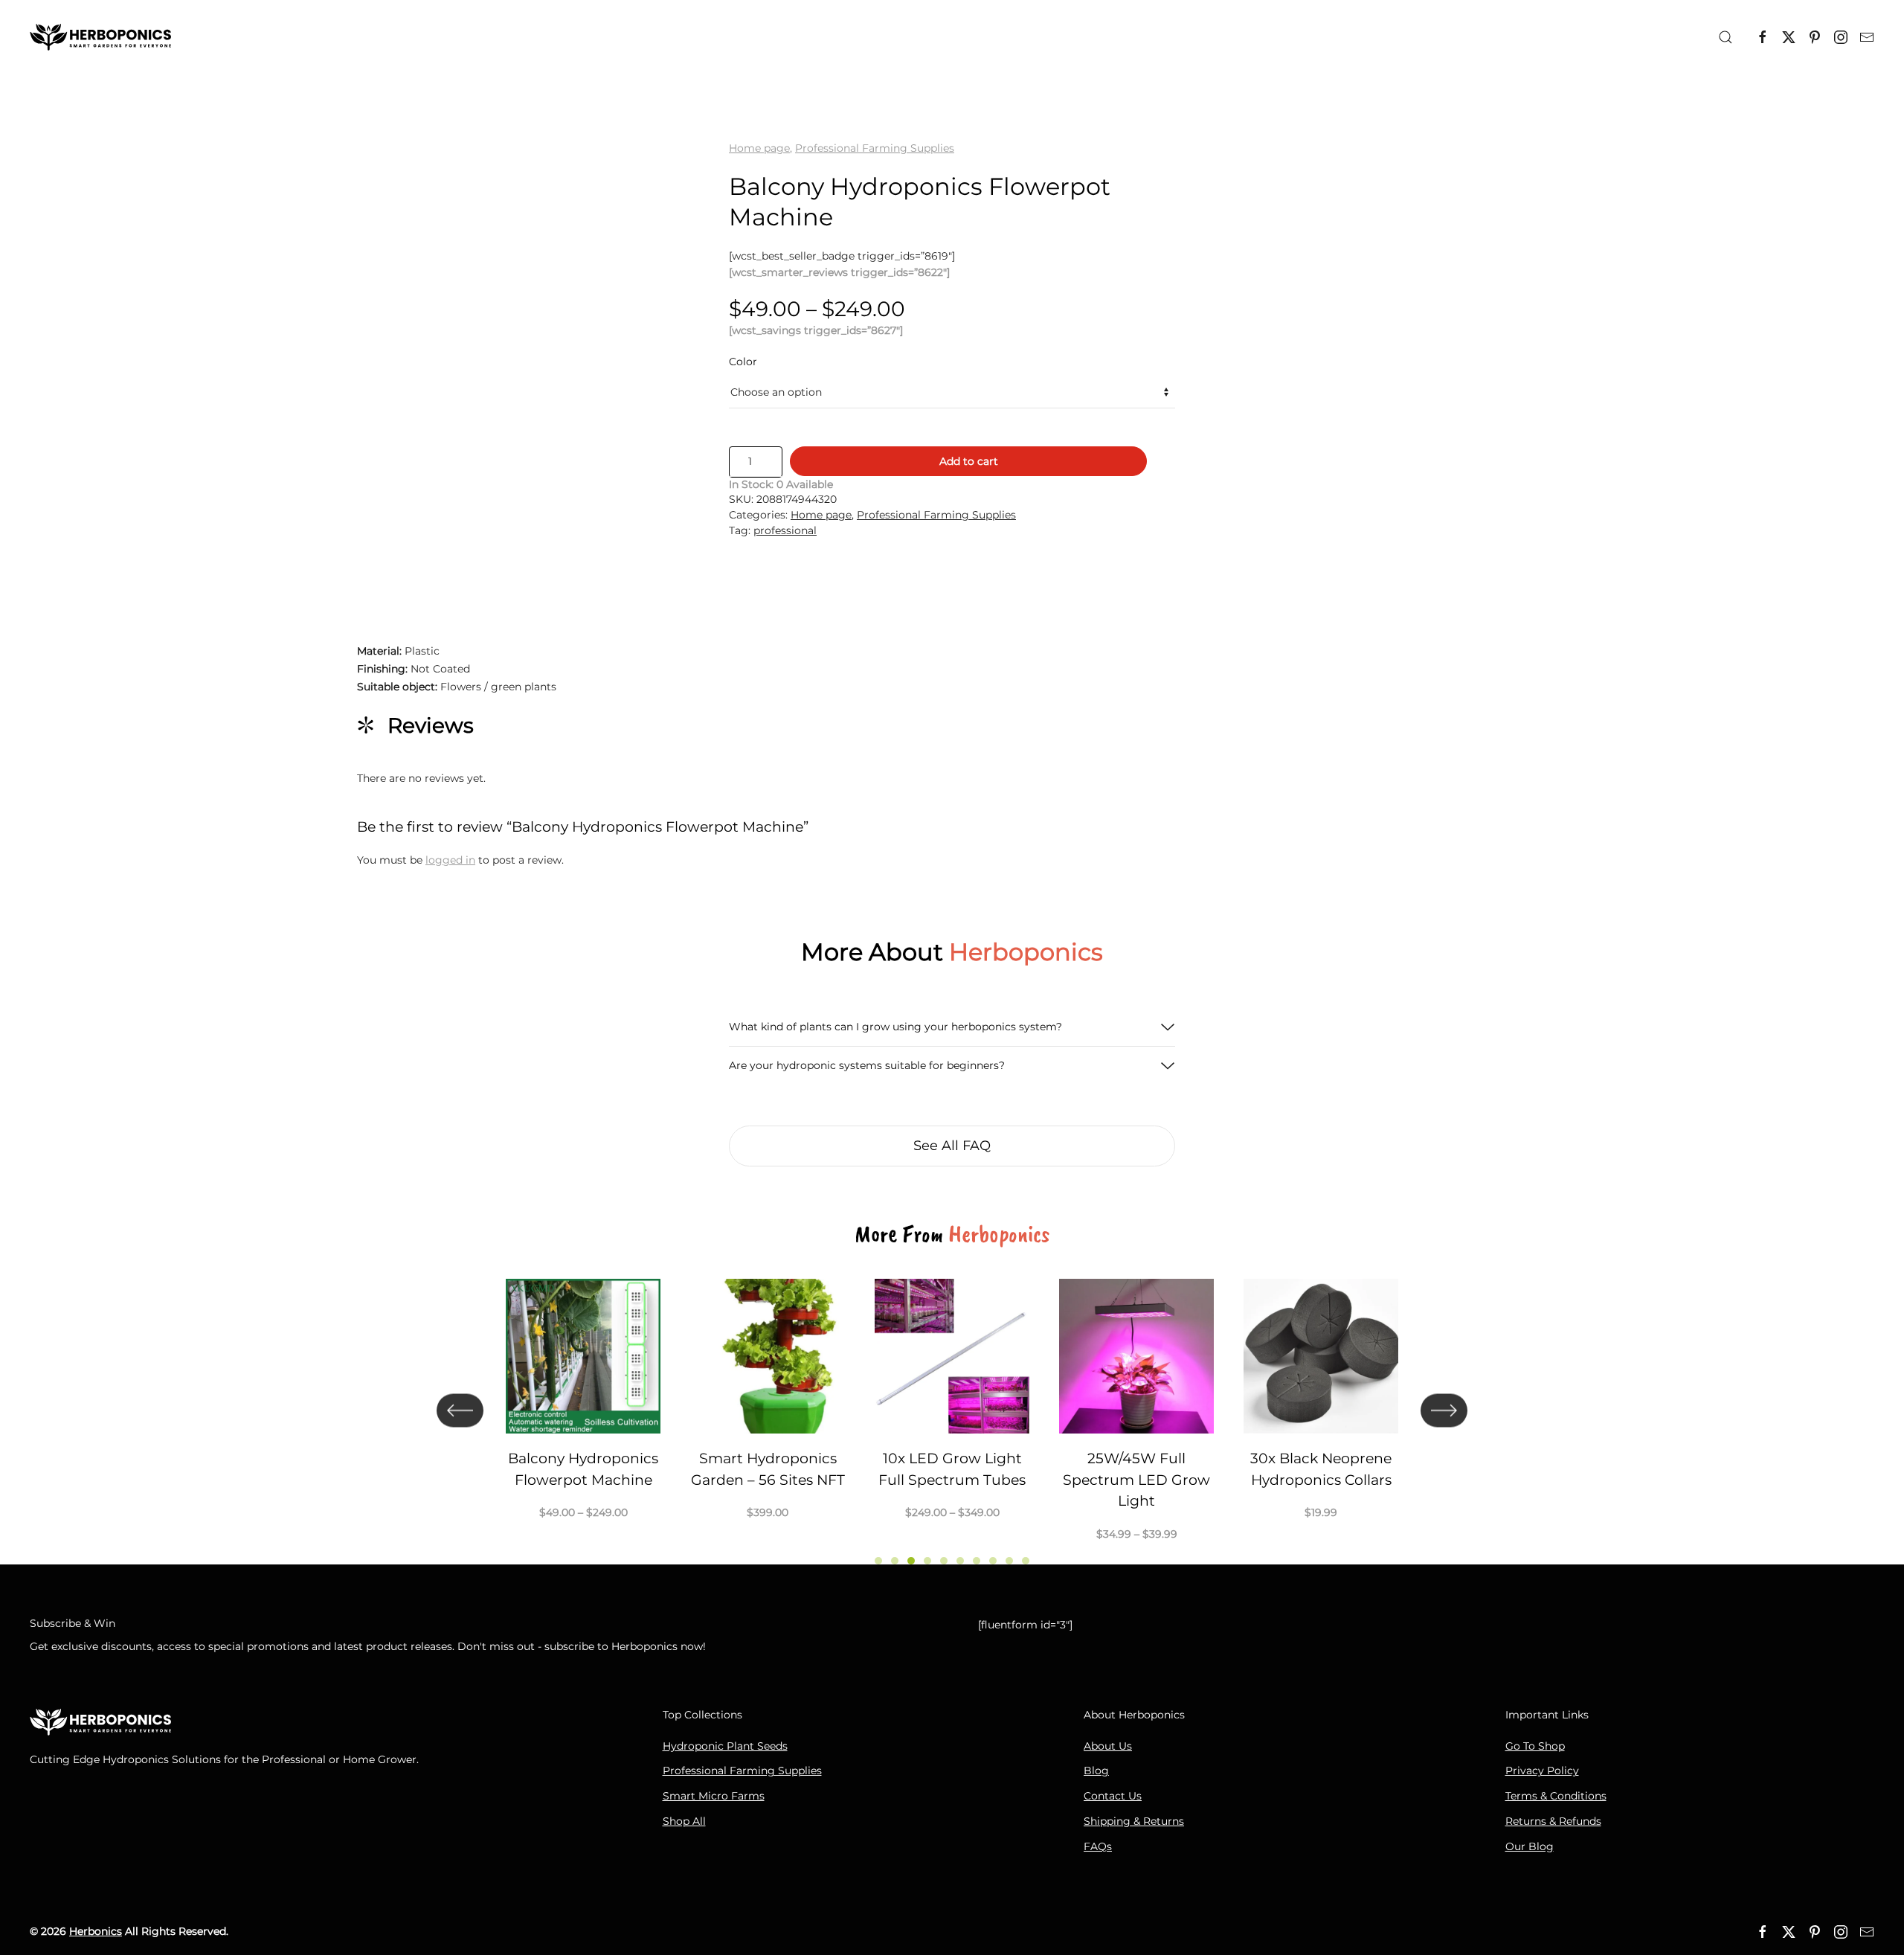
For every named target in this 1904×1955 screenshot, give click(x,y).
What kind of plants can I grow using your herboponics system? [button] (895, 1027)
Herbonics (96, 1931)
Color (743, 362)
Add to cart (969, 461)
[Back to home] (100, 37)
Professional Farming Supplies (875, 148)
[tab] (878, 1561)
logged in (450, 860)
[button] (1725, 37)
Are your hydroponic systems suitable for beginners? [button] (867, 1065)
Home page (759, 148)
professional (785, 530)
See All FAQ (952, 1146)
